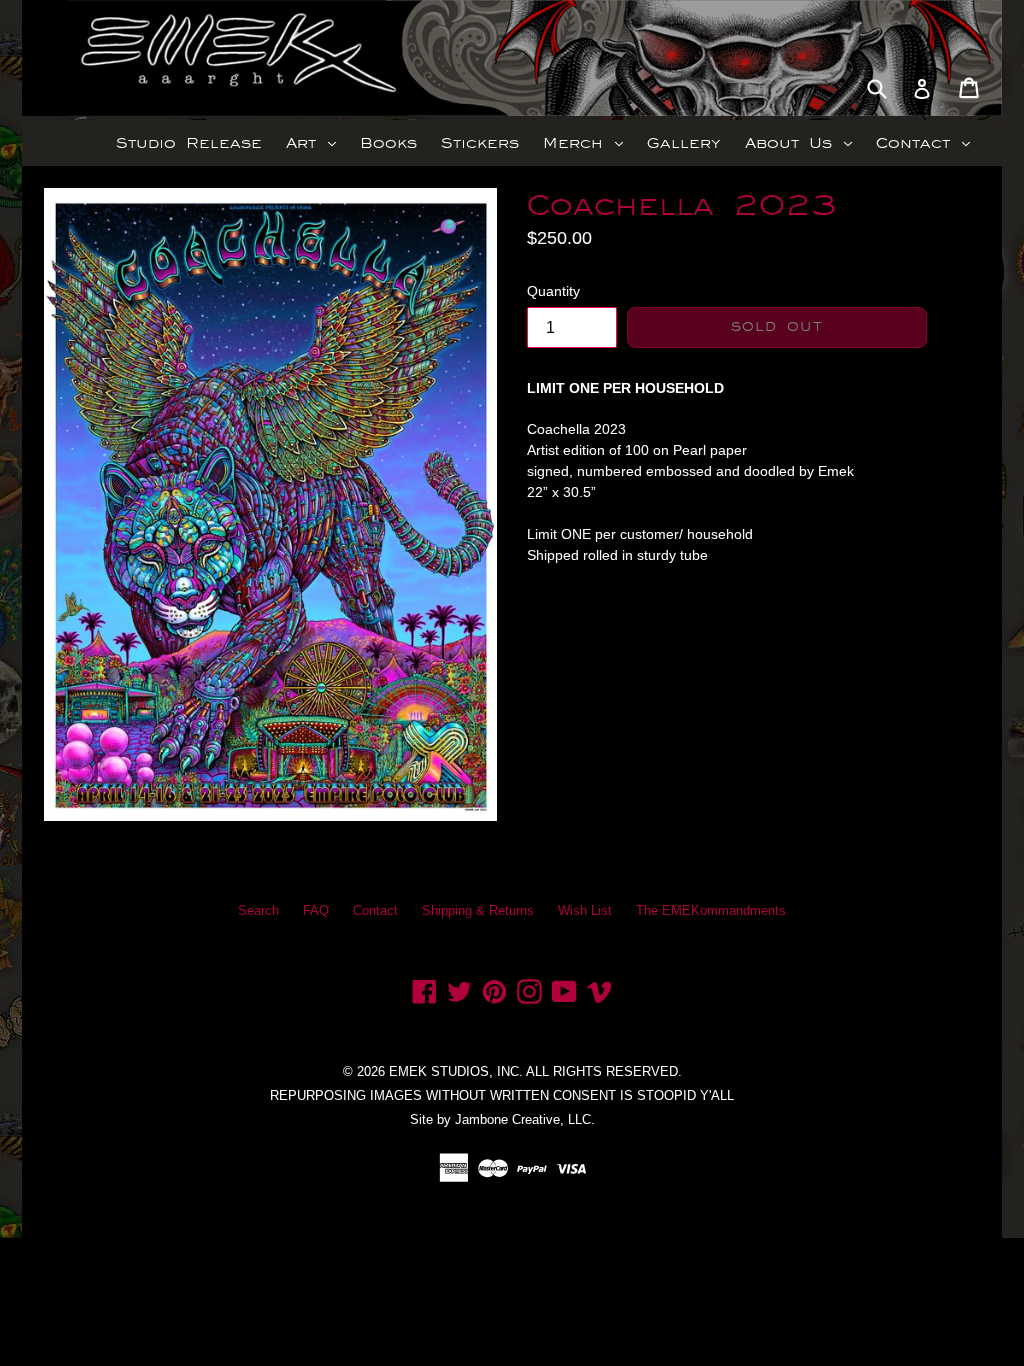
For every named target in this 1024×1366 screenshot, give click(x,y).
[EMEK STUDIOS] (139, 57)
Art (316, 142)
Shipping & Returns (478, 910)
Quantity (553, 291)
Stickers (480, 143)
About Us (803, 142)
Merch (588, 142)
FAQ (316, 910)
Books (388, 143)
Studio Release (189, 143)
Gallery (684, 143)
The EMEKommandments (711, 910)
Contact (928, 142)
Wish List (585, 910)
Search (258, 910)
